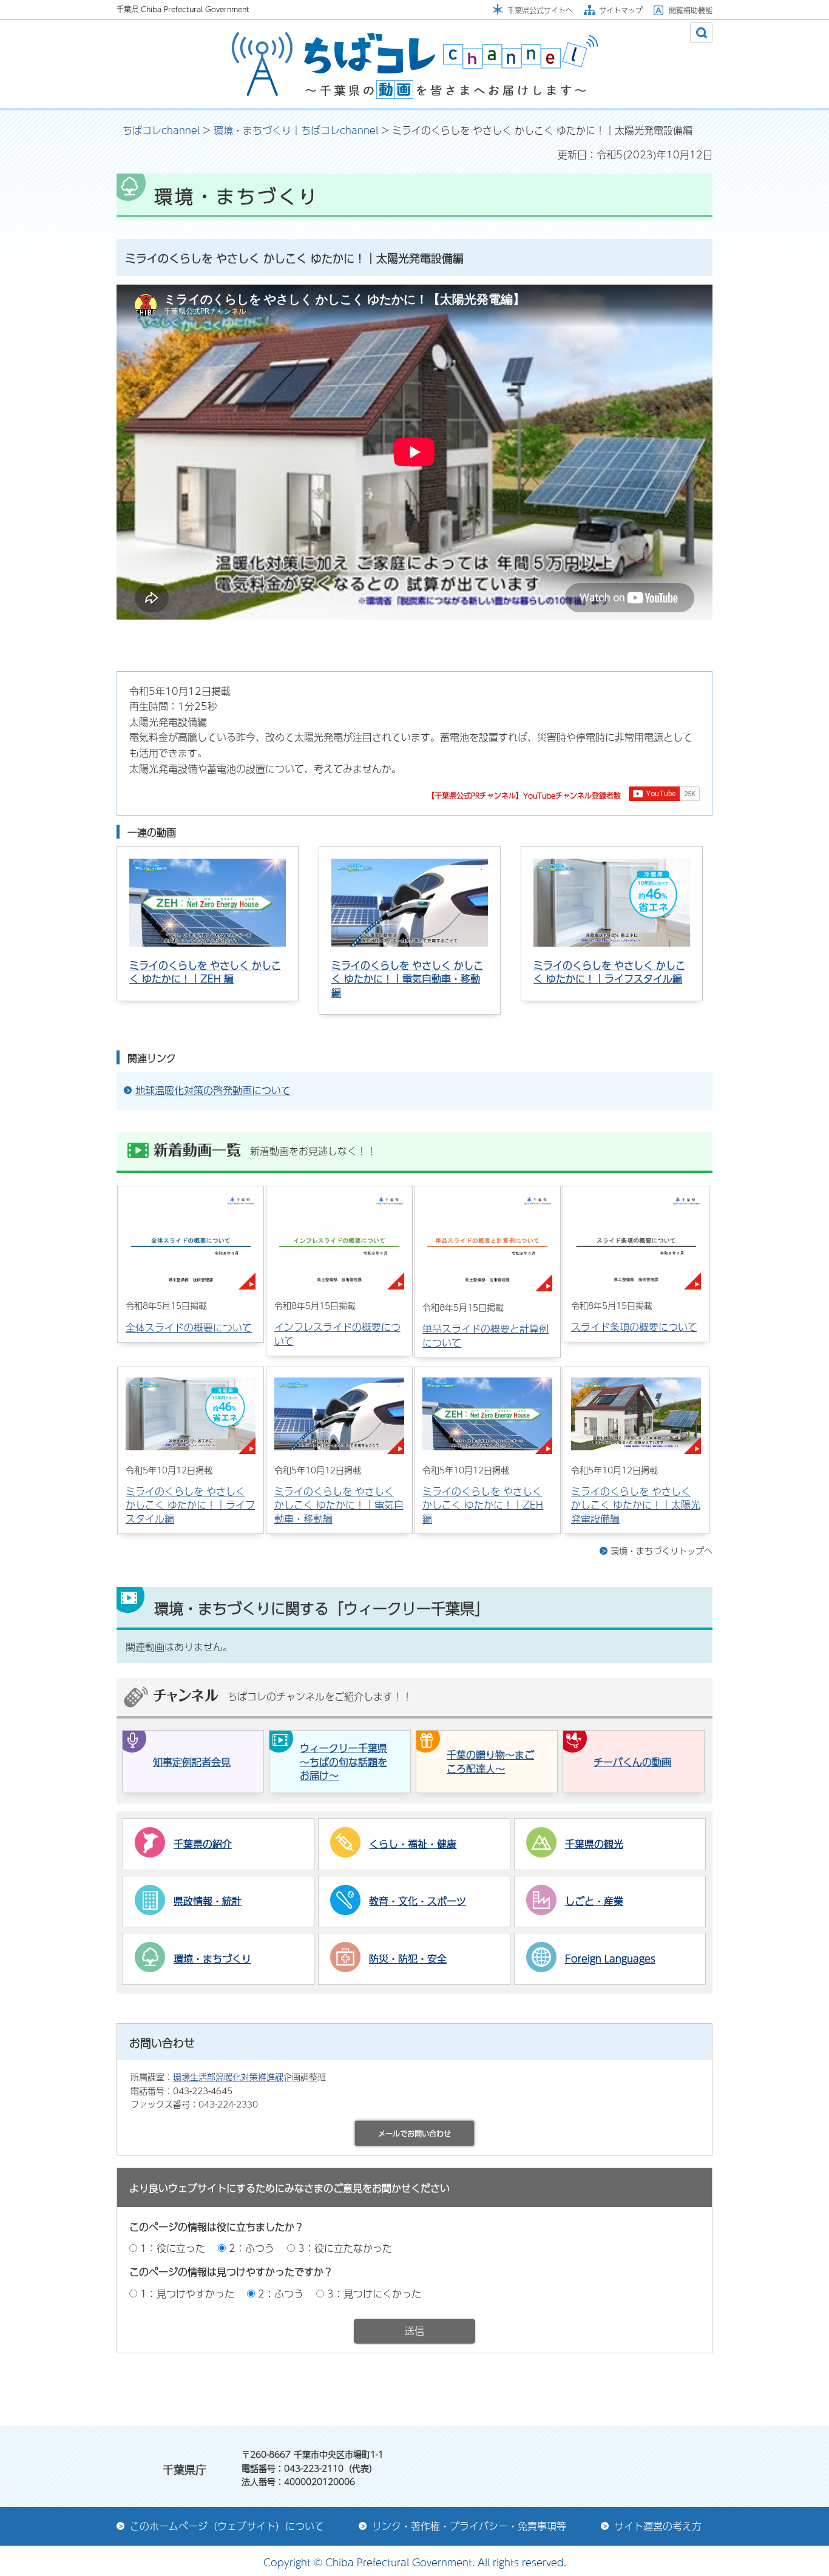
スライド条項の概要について (634, 1327)
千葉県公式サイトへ (540, 10)
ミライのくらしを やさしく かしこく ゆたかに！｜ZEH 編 (205, 972)
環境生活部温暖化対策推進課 (228, 2077)
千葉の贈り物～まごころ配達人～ (490, 1761)
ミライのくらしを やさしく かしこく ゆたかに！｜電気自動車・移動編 (407, 979)
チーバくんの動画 (632, 1762)
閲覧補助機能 (691, 10)
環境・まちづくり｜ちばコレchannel (296, 130)
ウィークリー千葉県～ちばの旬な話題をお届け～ (343, 1762)
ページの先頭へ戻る (654, 2393)
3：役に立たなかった (345, 2248)
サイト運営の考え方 (658, 2526)
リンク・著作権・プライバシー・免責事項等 (469, 2526)
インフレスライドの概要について (337, 1334)
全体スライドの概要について (189, 1327)
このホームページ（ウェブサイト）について (227, 2526)
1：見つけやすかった (187, 2294)
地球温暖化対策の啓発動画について (213, 1090)
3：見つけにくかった (374, 2294)
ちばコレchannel (161, 130)
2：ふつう (252, 2248)
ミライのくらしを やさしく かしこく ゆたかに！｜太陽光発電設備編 (636, 1505)
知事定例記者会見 (192, 1762)
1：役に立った (173, 2248)
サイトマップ (621, 10)
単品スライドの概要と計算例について (486, 1335)
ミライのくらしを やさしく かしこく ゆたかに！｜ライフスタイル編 (609, 972)
